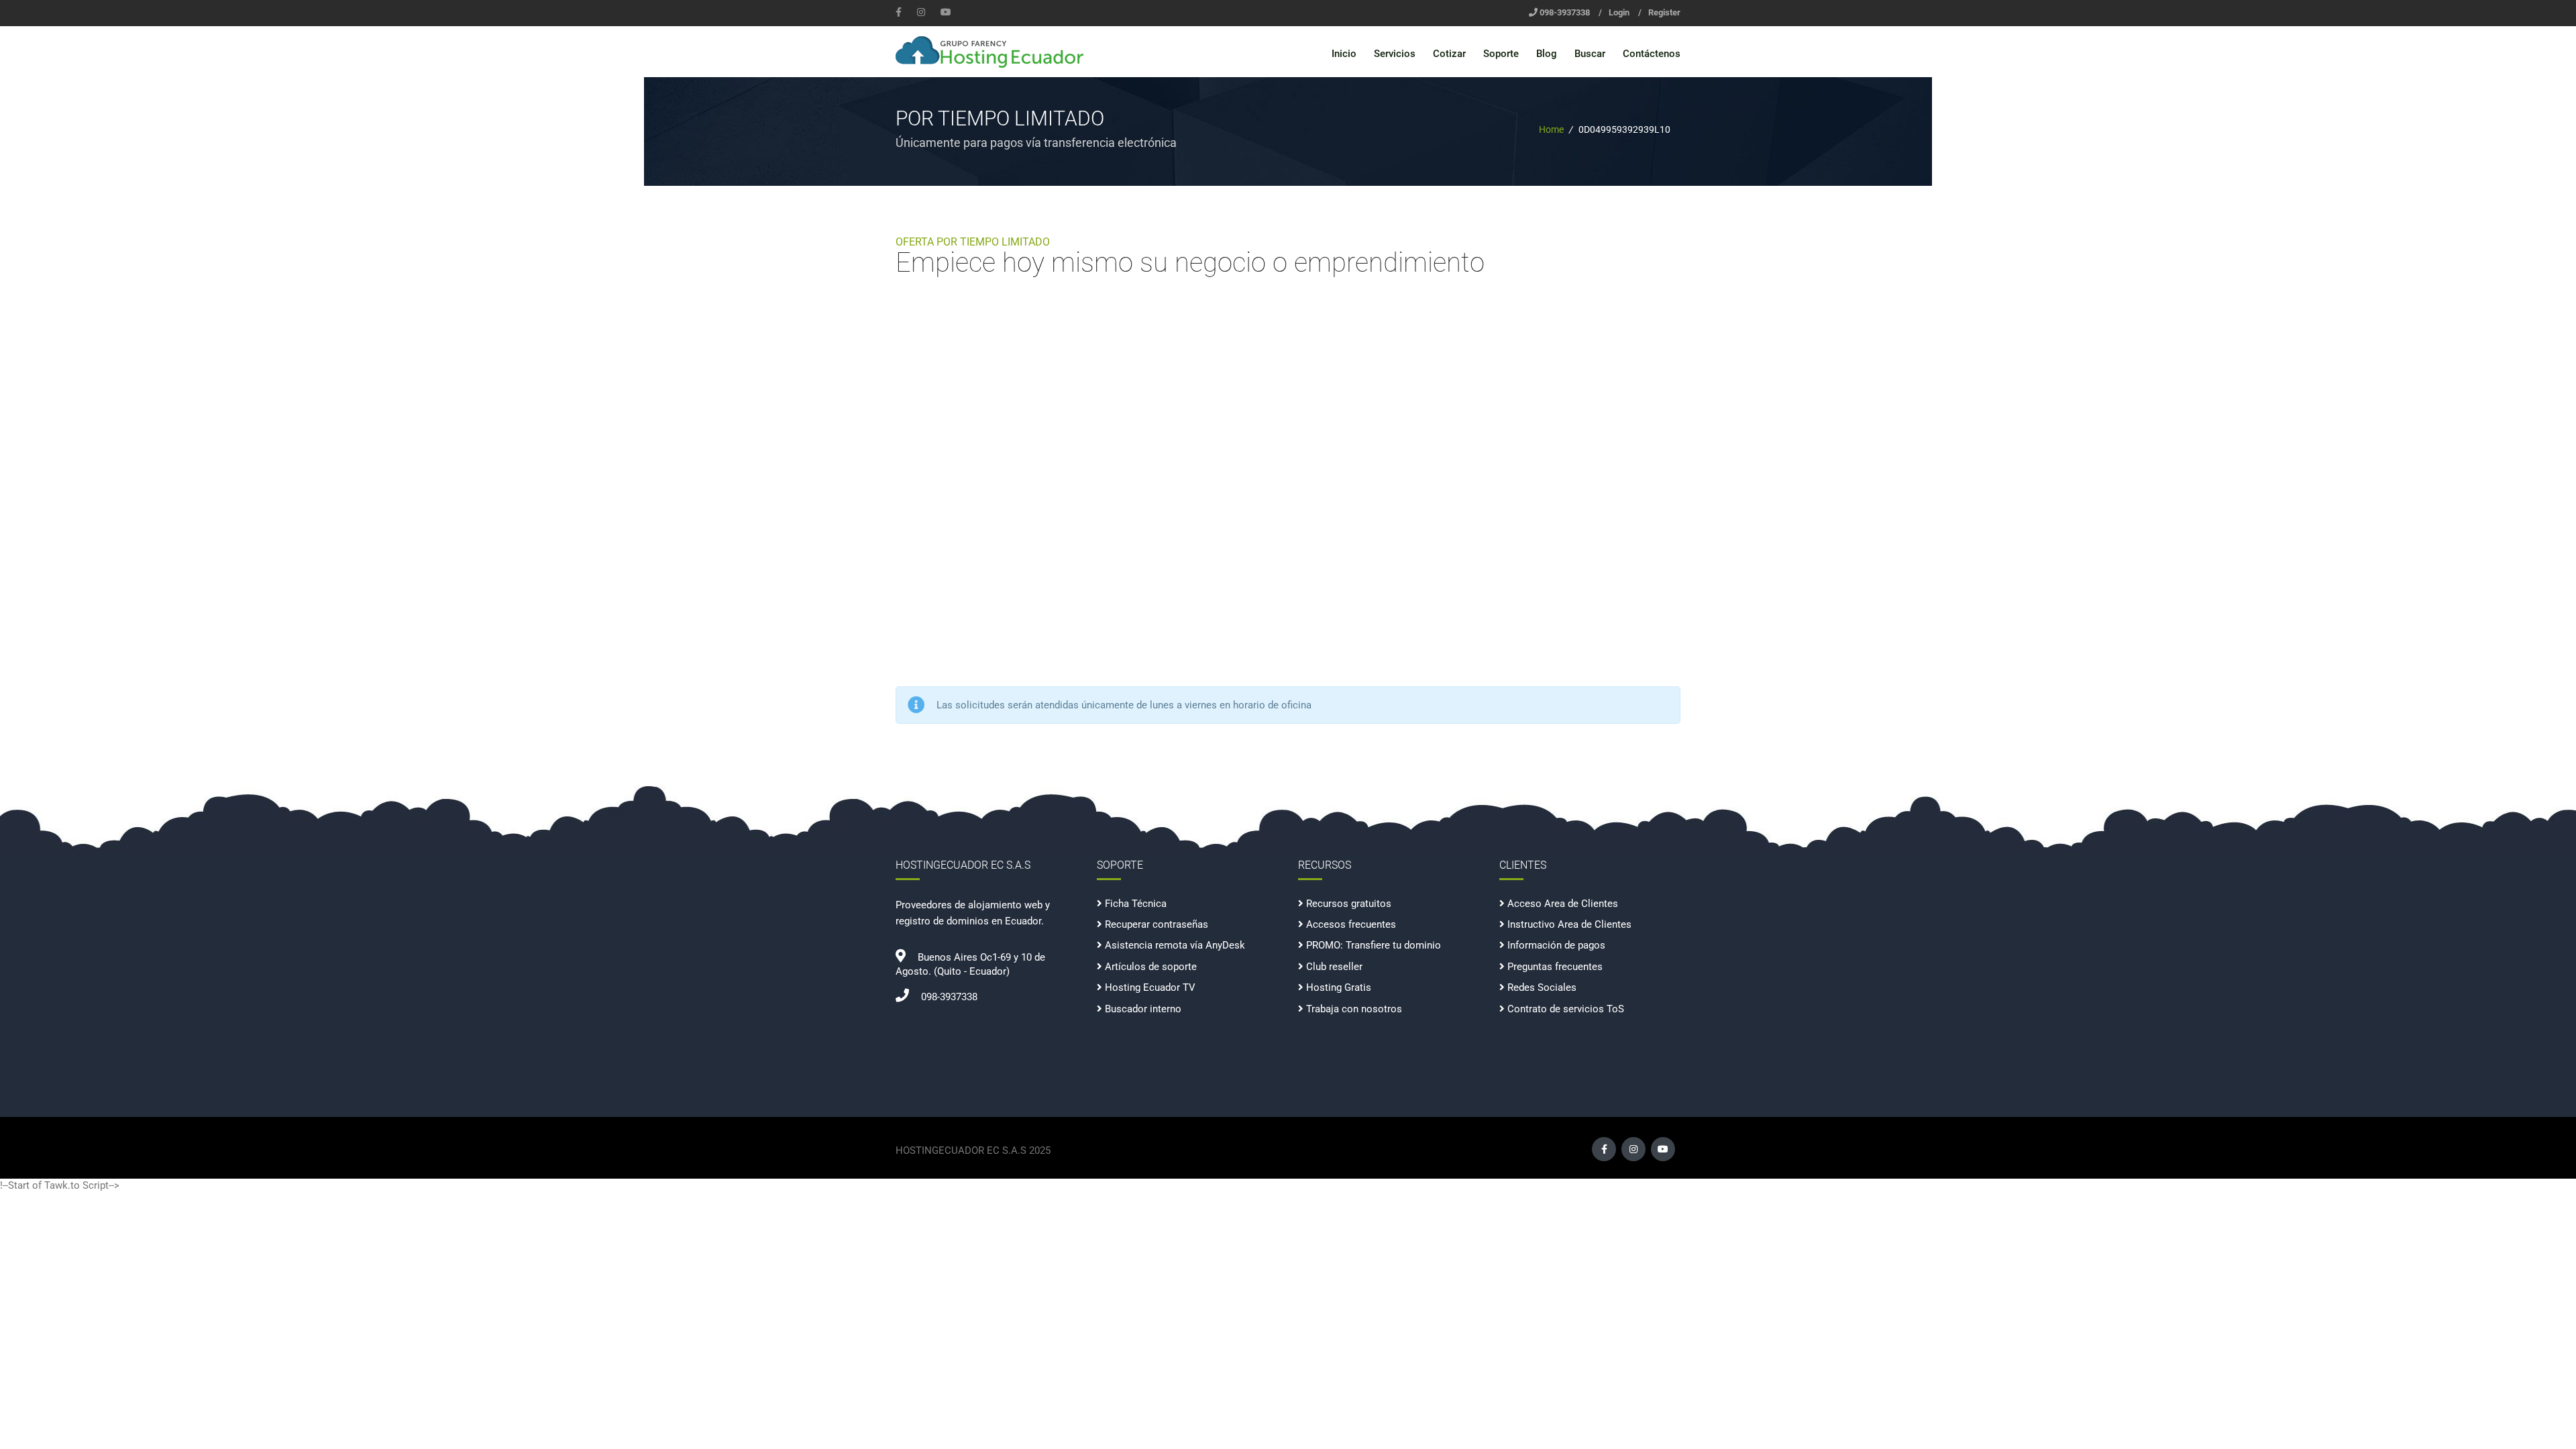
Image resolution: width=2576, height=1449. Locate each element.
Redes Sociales (1542, 987)
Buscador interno (1143, 1009)
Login (1619, 12)
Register (1664, 12)
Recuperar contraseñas (1157, 924)
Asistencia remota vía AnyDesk (1175, 945)
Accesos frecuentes (1351, 924)
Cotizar (1449, 54)
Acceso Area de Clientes (1563, 904)
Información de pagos (1556, 945)
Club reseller (1334, 967)
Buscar (1590, 54)
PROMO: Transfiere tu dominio (1374, 945)
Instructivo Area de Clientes (1569, 924)
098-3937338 (1565, 12)
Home (1551, 129)
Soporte (1501, 54)
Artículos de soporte (1151, 967)
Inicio (1344, 54)
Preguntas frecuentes (1555, 967)
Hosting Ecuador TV (1150, 987)
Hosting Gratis (1339, 987)
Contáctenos (1652, 54)
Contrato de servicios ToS (1566, 1009)
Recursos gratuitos (1349, 904)
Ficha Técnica (1136, 904)
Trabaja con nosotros (1354, 1009)
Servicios (1395, 54)
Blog (1547, 54)
